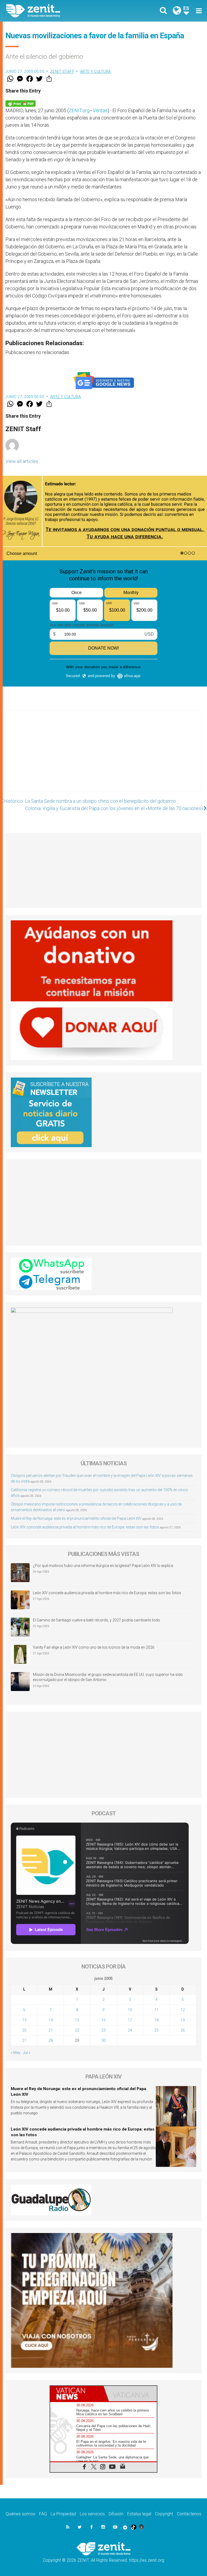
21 (51, 2030)
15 (77, 2020)
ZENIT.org (79, 110)
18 (156, 2020)
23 (103, 2030)
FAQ (43, 2514)
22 (77, 2030)
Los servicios (92, 2514)
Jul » (27, 2053)
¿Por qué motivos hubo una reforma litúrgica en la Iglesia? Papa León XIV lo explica (103, 1566)
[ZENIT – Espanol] (58, 11)
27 (24, 2040)
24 (130, 2030)
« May (16, 2053)
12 (183, 2010)
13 (24, 2020)
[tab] (77, 2394)
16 (103, 2020)
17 (130, 2020)
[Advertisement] (103, 757)
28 (51, 2040)
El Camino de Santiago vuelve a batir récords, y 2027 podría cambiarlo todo (96, 1620)
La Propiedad (63, 2514)
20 (24, 2030)
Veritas (100, 110)
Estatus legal (139, 2514)
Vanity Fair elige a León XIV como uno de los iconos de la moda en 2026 (94, 1647)
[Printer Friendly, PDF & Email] (20, 103)
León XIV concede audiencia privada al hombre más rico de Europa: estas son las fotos (85, 1527)
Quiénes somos (20, 2514)
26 (183, 2030)
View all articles (22, 461)
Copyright (164, 2514)
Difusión (116, 2514)
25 (156, 2030)
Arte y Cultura (96, 71)
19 (183, 2020)
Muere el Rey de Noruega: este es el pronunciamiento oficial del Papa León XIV (76, 1518)
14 (51, 2020)
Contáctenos (189, 2514)
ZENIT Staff (62, 71)
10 (130, 2010)
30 (103, 2040)
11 (156, 2010)
